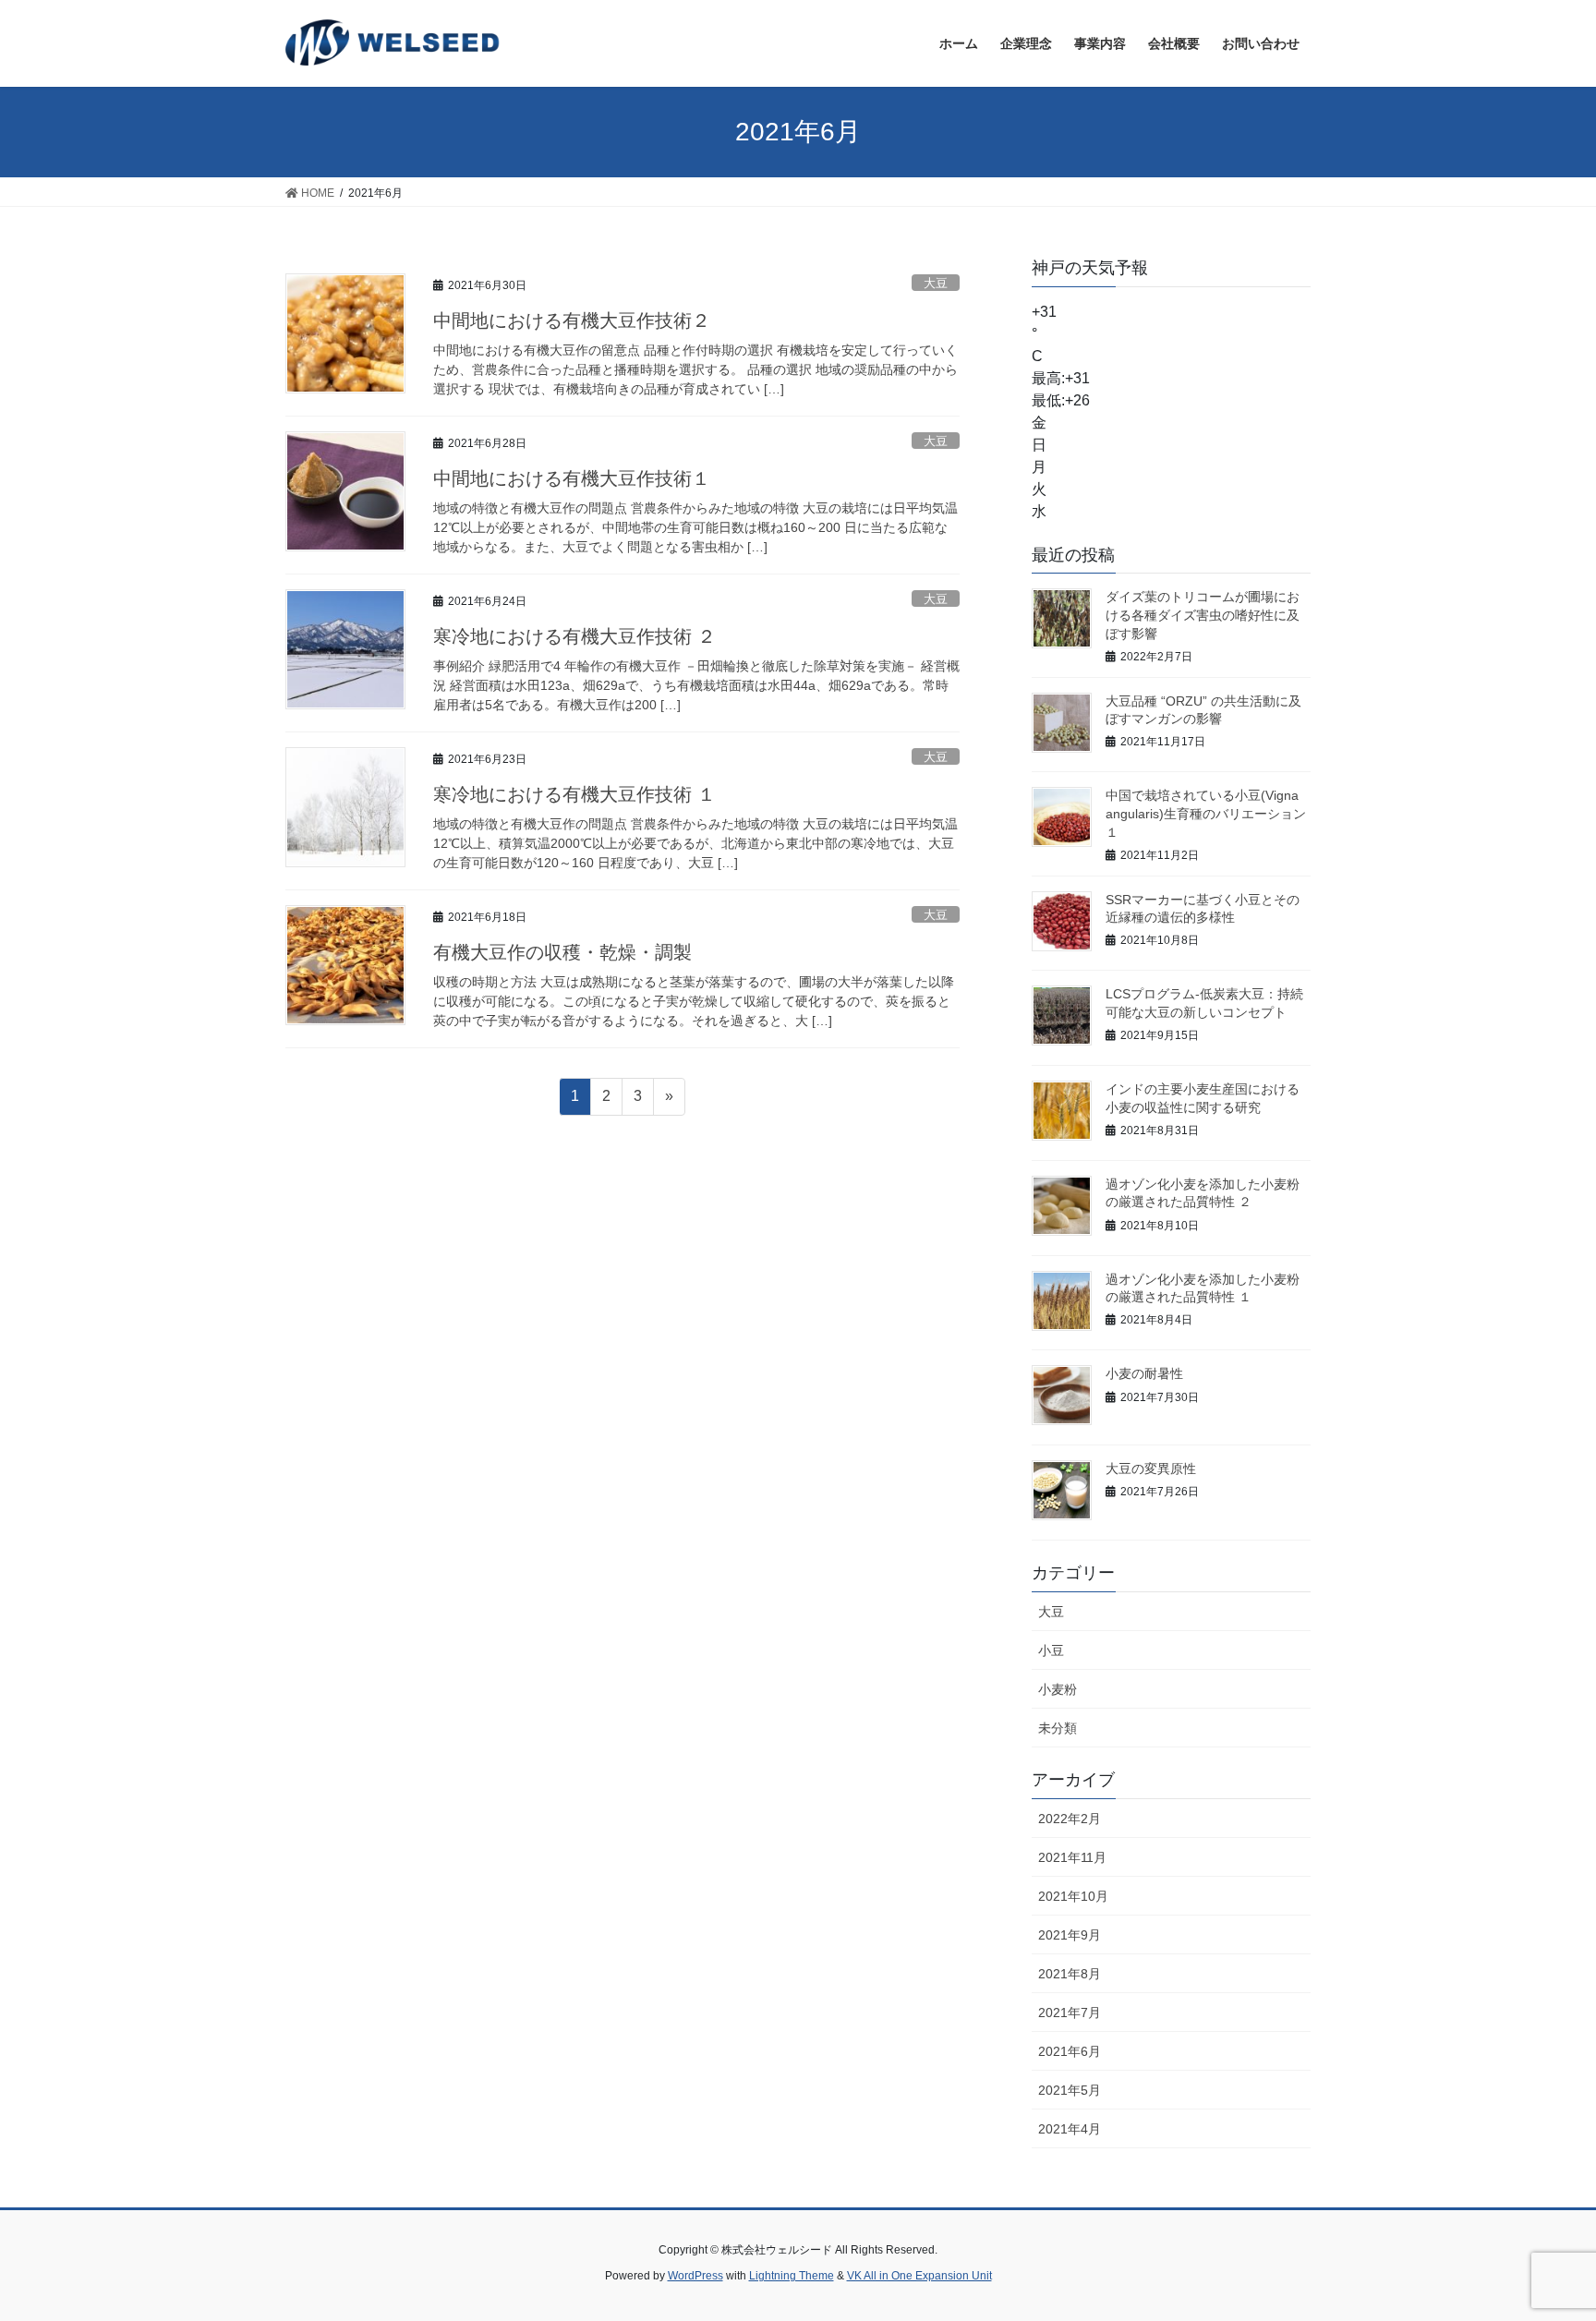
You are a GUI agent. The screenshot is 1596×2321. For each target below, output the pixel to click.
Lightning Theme (792, 2276)
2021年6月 (1070, 2051)
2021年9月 (1070, 1935)
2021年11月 (1072, 1857)
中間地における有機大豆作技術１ (572, 478)
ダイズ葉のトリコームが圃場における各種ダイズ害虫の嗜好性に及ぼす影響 (1203, 615)
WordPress (695, 2276)
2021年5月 (1070, 2090)
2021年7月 (1070, 2013)
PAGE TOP (1542, 2236)
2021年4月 (1070, 2129)
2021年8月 (1070, 1974)
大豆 (936, 283)
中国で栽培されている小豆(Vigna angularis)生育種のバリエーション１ (1206, 813)
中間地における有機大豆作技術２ (572, 320)
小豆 (1051, 1650)
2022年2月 (1070, 1819)
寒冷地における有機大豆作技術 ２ (574, 636)
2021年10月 (1073, 1896)
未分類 (1058, 1728)
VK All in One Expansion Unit (919, 2276)
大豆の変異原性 (1151, 1469)
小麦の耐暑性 (1144, 1373)
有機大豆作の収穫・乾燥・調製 (562, 952)
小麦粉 (1058, 1689)
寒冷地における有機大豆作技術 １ (574, 794)
